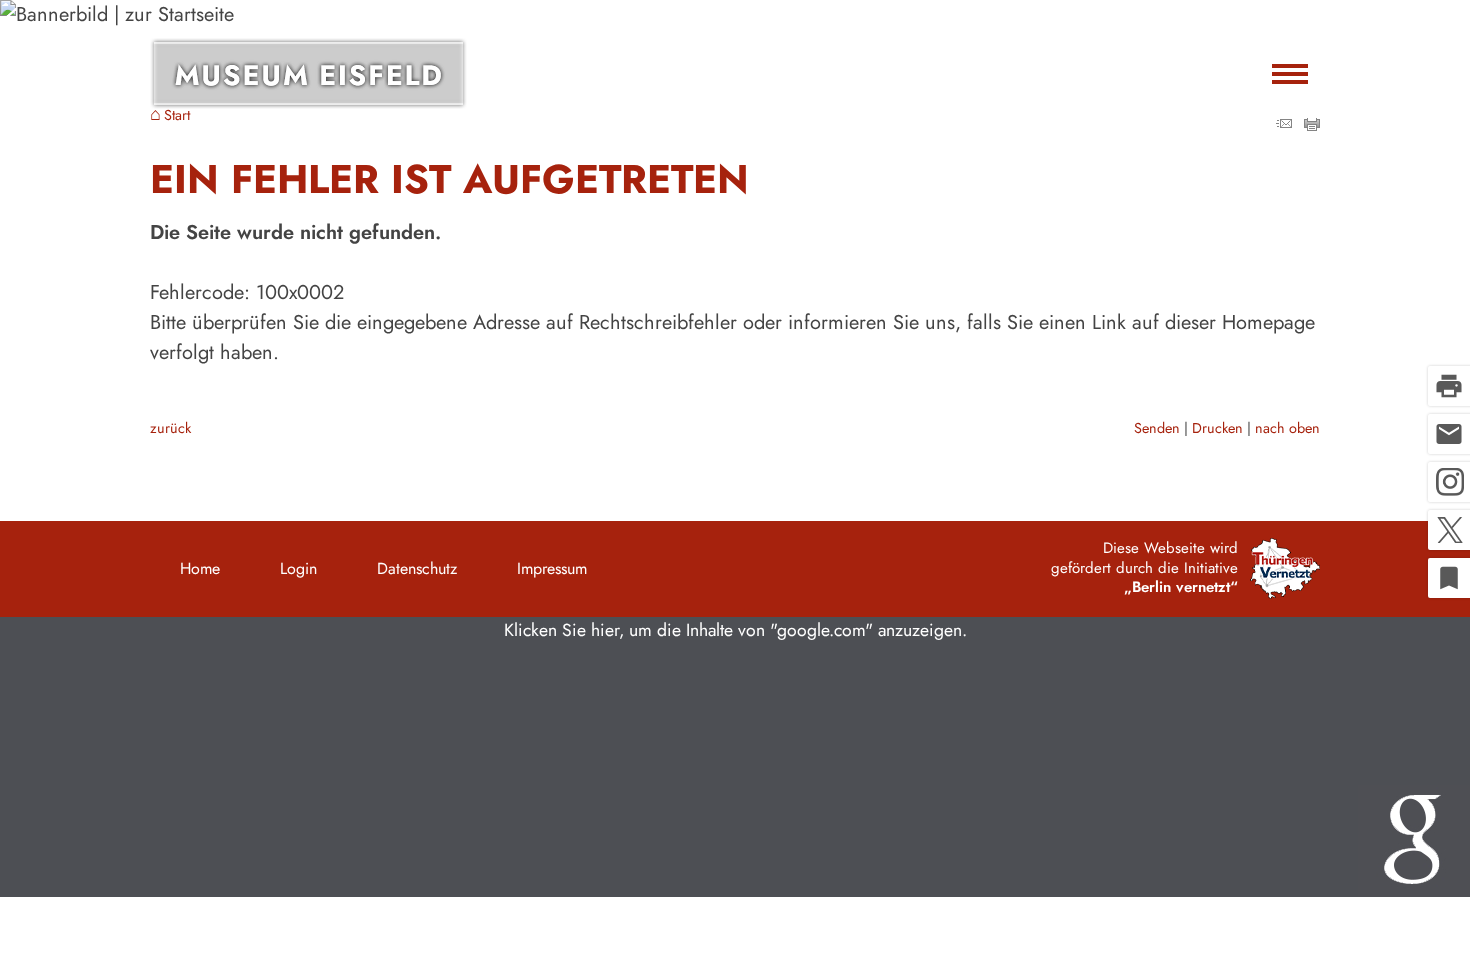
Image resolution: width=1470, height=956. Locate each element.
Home (200, 568)
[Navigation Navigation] (1290, 73)
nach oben (1287, 428)
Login (298, 568)
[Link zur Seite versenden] (1284, 124)
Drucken (1217, 428)
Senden (1157, 428)
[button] (735, 757)
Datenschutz (417, 568)
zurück (170, 428)
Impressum (552, 568)
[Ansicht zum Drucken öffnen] (1312, 124)
